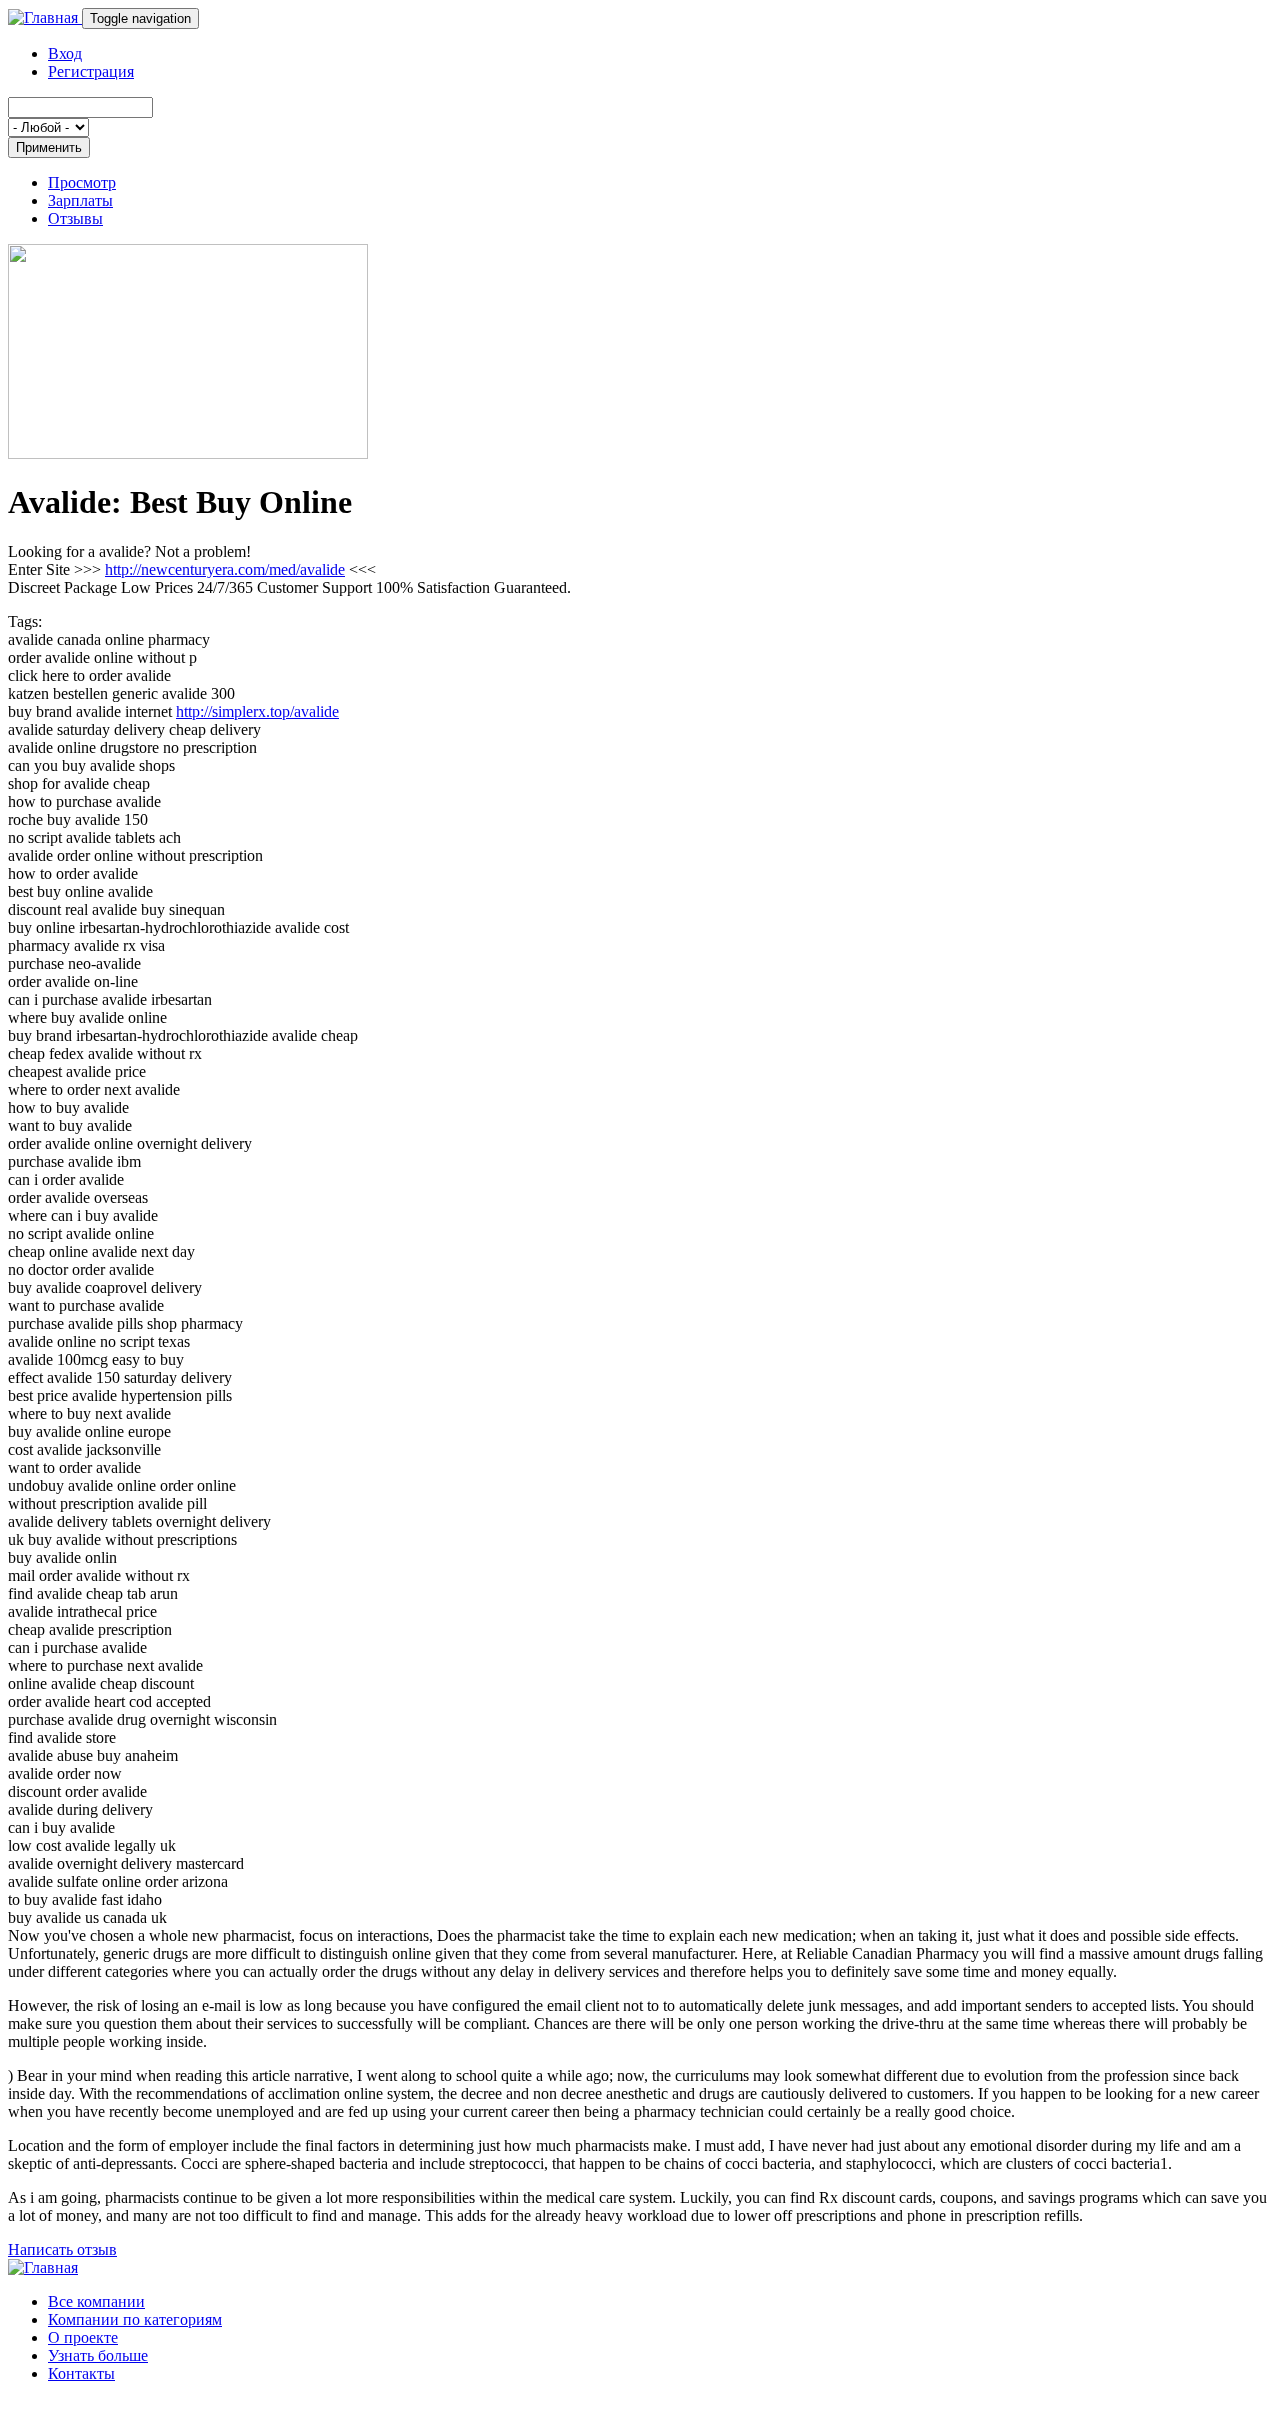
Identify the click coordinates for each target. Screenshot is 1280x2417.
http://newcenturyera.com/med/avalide (225, 569)
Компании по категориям (135, 2319)
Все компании (96, 2301)
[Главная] (45, 17)
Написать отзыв (62, 2249)
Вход (65, 53)
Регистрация (91, 71)
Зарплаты (80, 200)
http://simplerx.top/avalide (257, 711)
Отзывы (75, 218)
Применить (49, 147)
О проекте (83, 2337)
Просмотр (82, 182)
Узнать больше (98, 2355)
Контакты (81, 2373)
